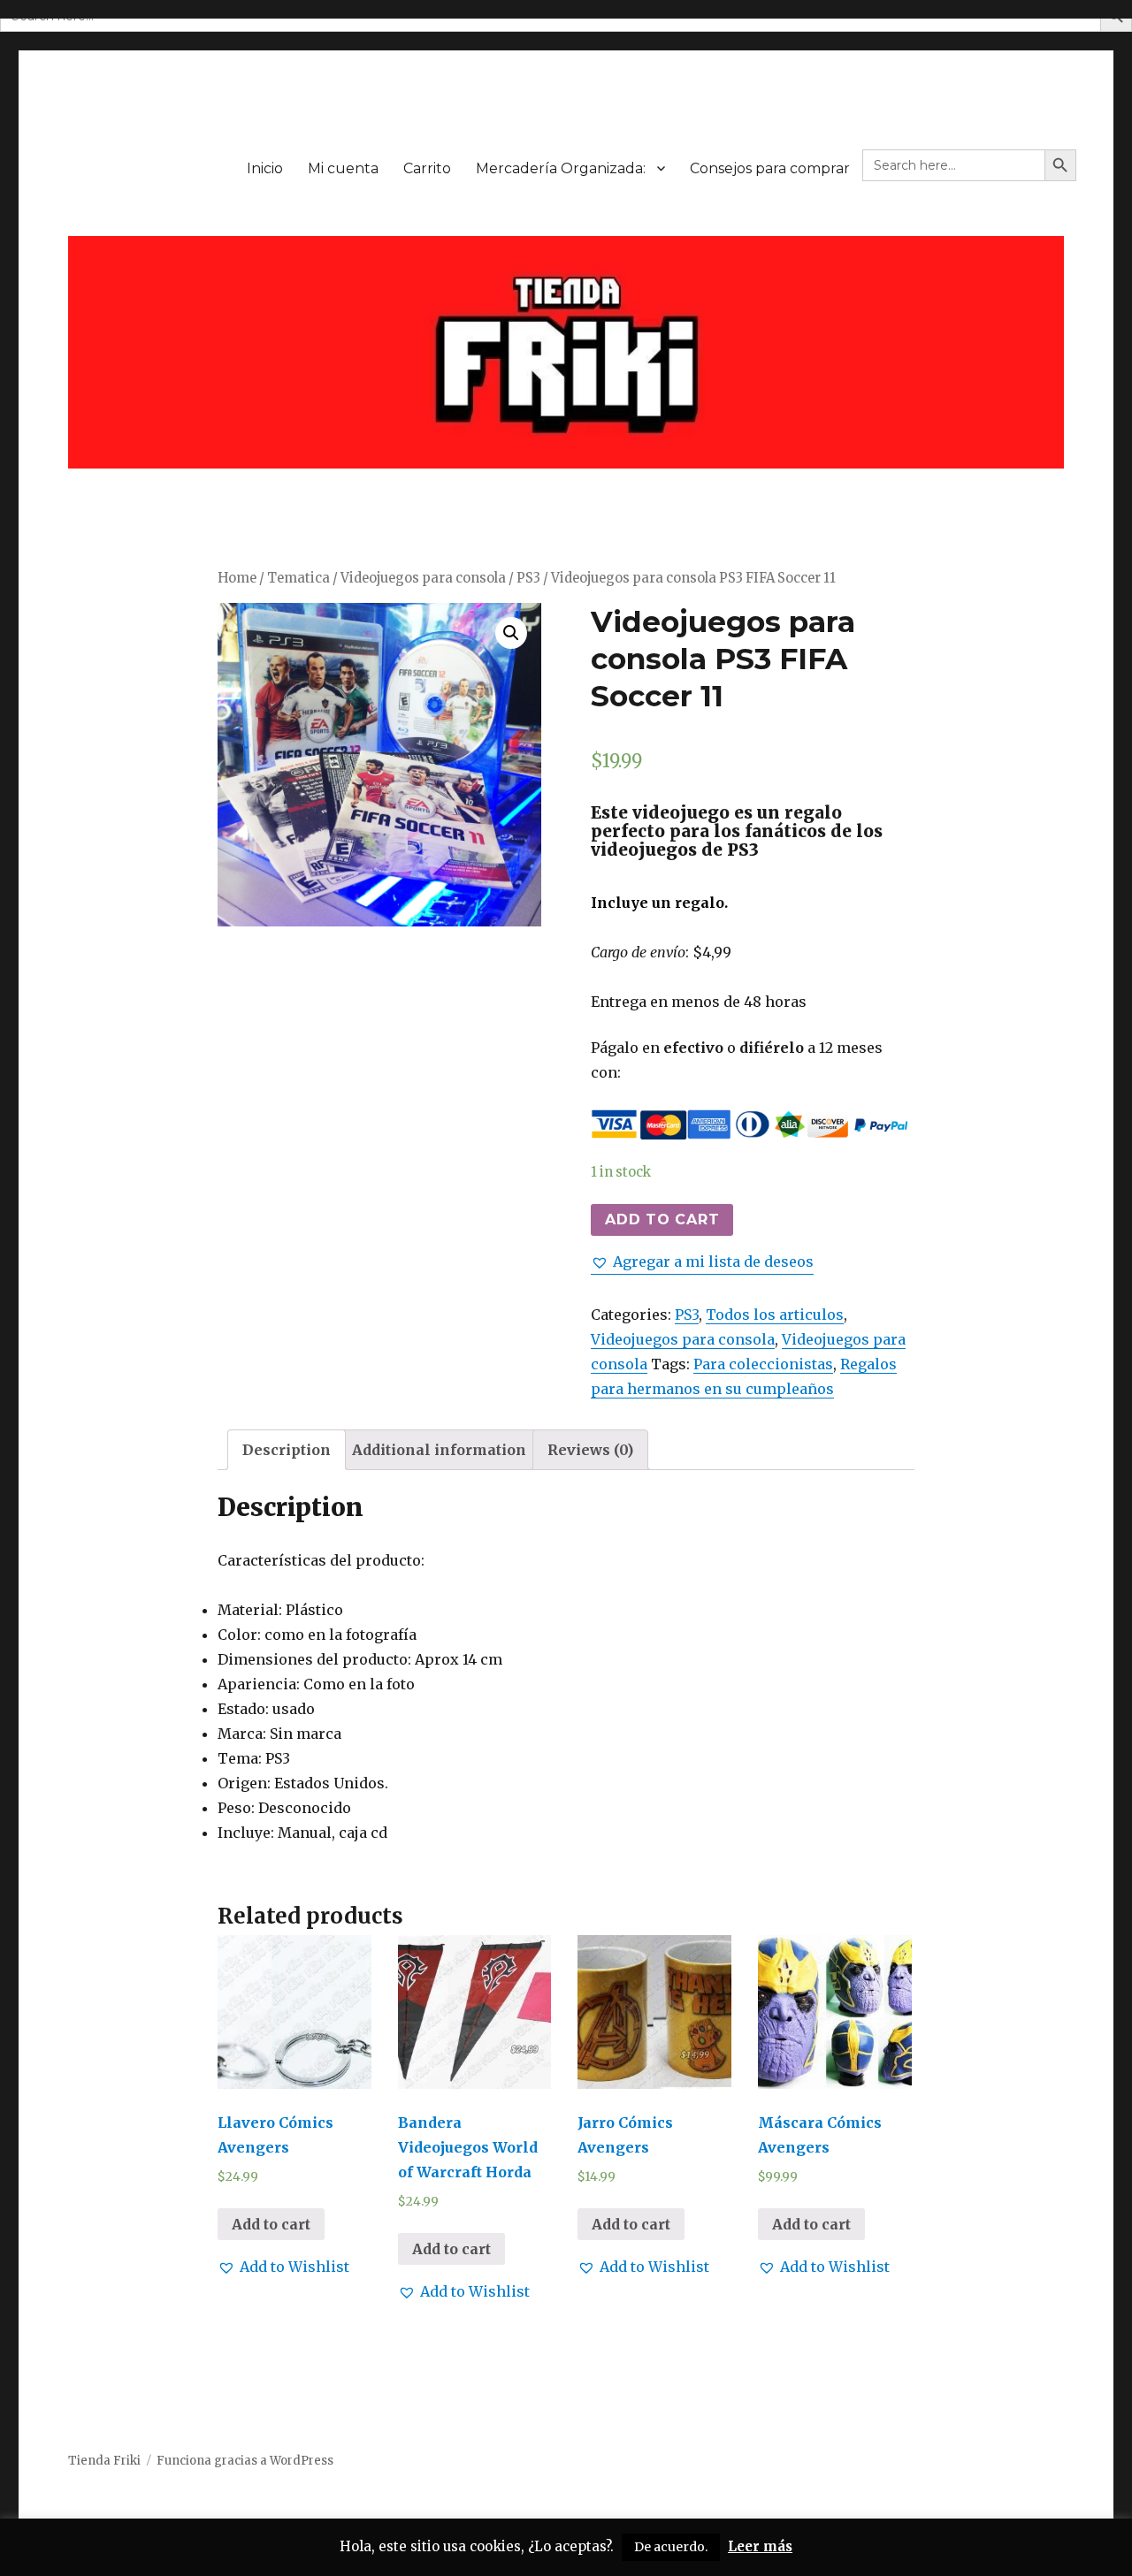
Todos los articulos (775, 1315)
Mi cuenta (343, 168)
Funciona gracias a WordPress (245, 2461)
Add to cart (662, 1219)
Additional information (439, 1450)
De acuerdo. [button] (671, 2547)
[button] (702, 1261)
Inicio (265, 168)
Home (237, 578)
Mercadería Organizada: (561, 168)
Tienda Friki (104, 2461)
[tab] (287, 1450)
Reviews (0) (590, 1450)
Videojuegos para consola (423, 578)
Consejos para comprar (770, 168)
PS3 (528, 578)
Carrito (427, 168)
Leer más (760, 2546)
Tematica (298, 578)
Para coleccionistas (763, 1364)
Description (287, 1450)
